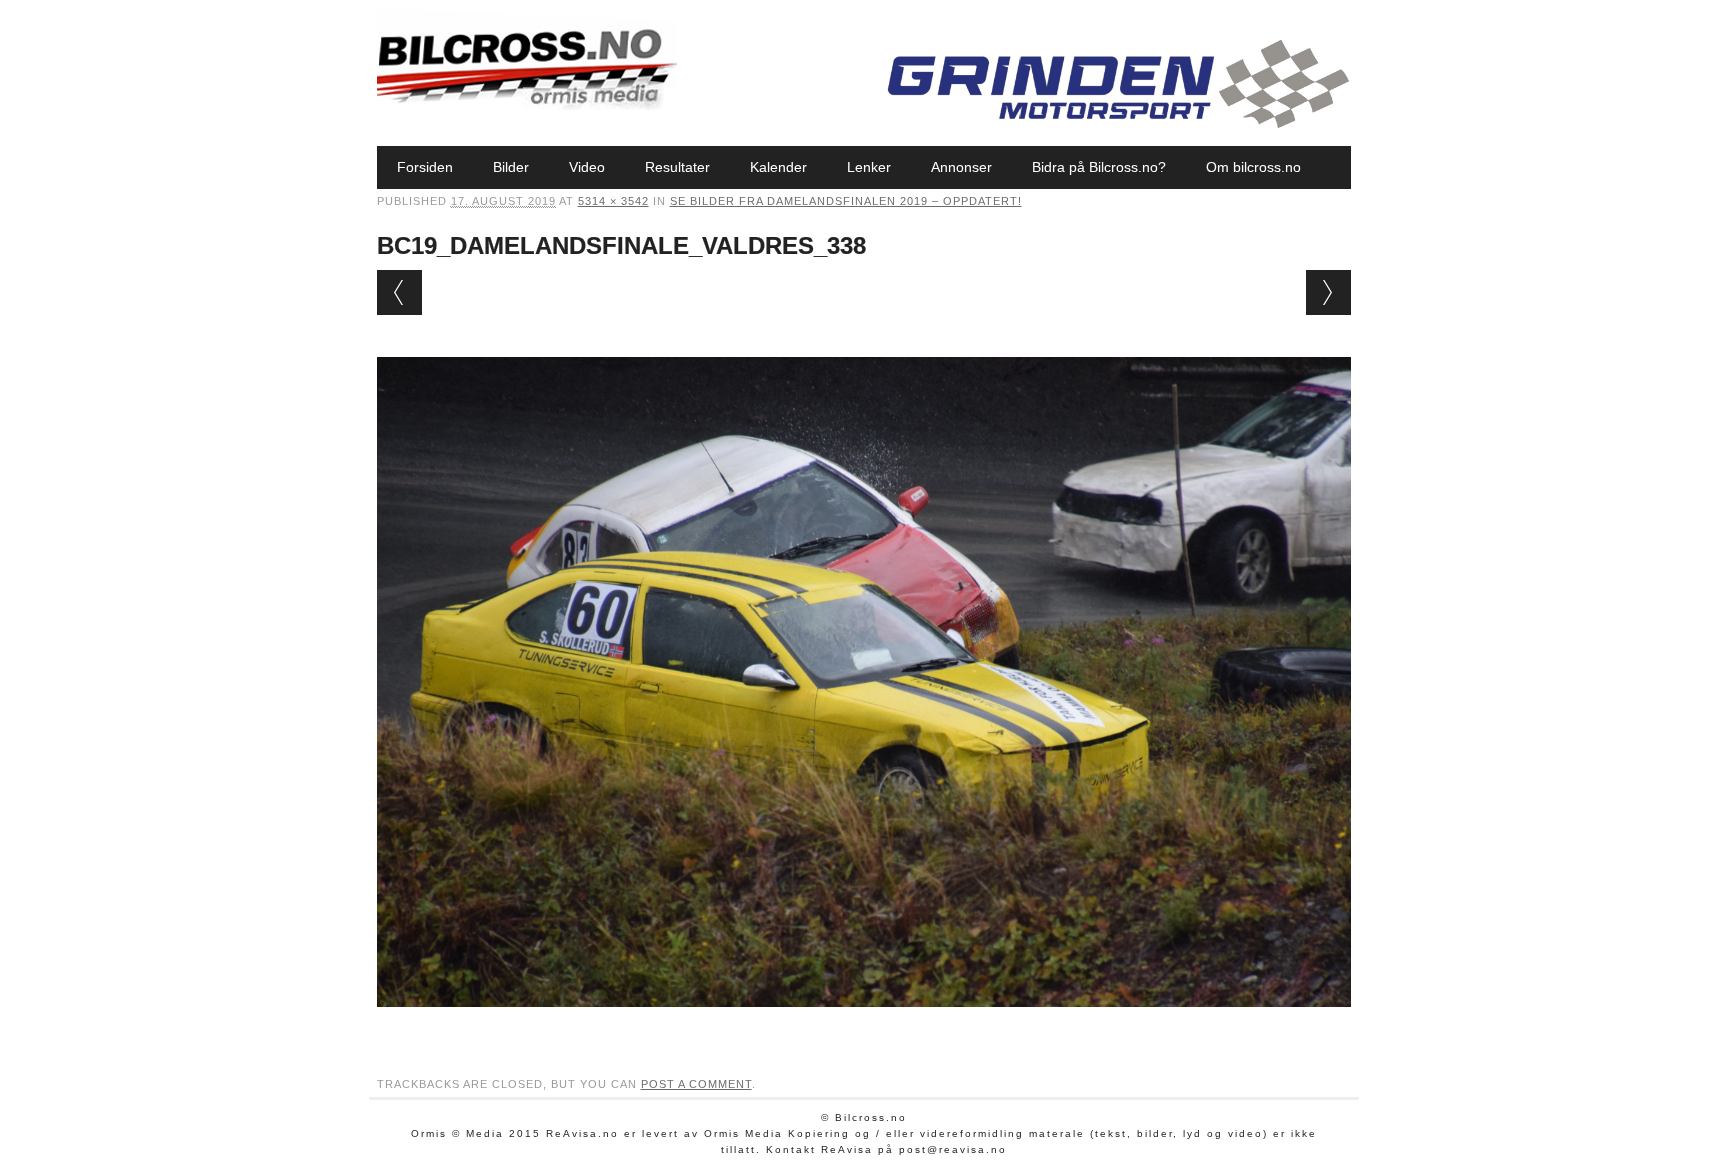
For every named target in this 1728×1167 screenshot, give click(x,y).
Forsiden (425, 167)
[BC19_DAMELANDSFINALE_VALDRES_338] (864, 1026)
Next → (1328, 292)
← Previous (399, 292)
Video (587, 167)
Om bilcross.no (1253, 167)
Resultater (677, 167)
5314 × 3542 (613, 201)
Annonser (961, 167)
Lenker (869, 167)
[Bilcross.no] (527, 105)
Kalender (778, 167)
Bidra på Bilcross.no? (1099, 167)
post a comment (696, 1084)
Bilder (511, 167)
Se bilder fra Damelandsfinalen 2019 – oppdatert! (846, 201)
